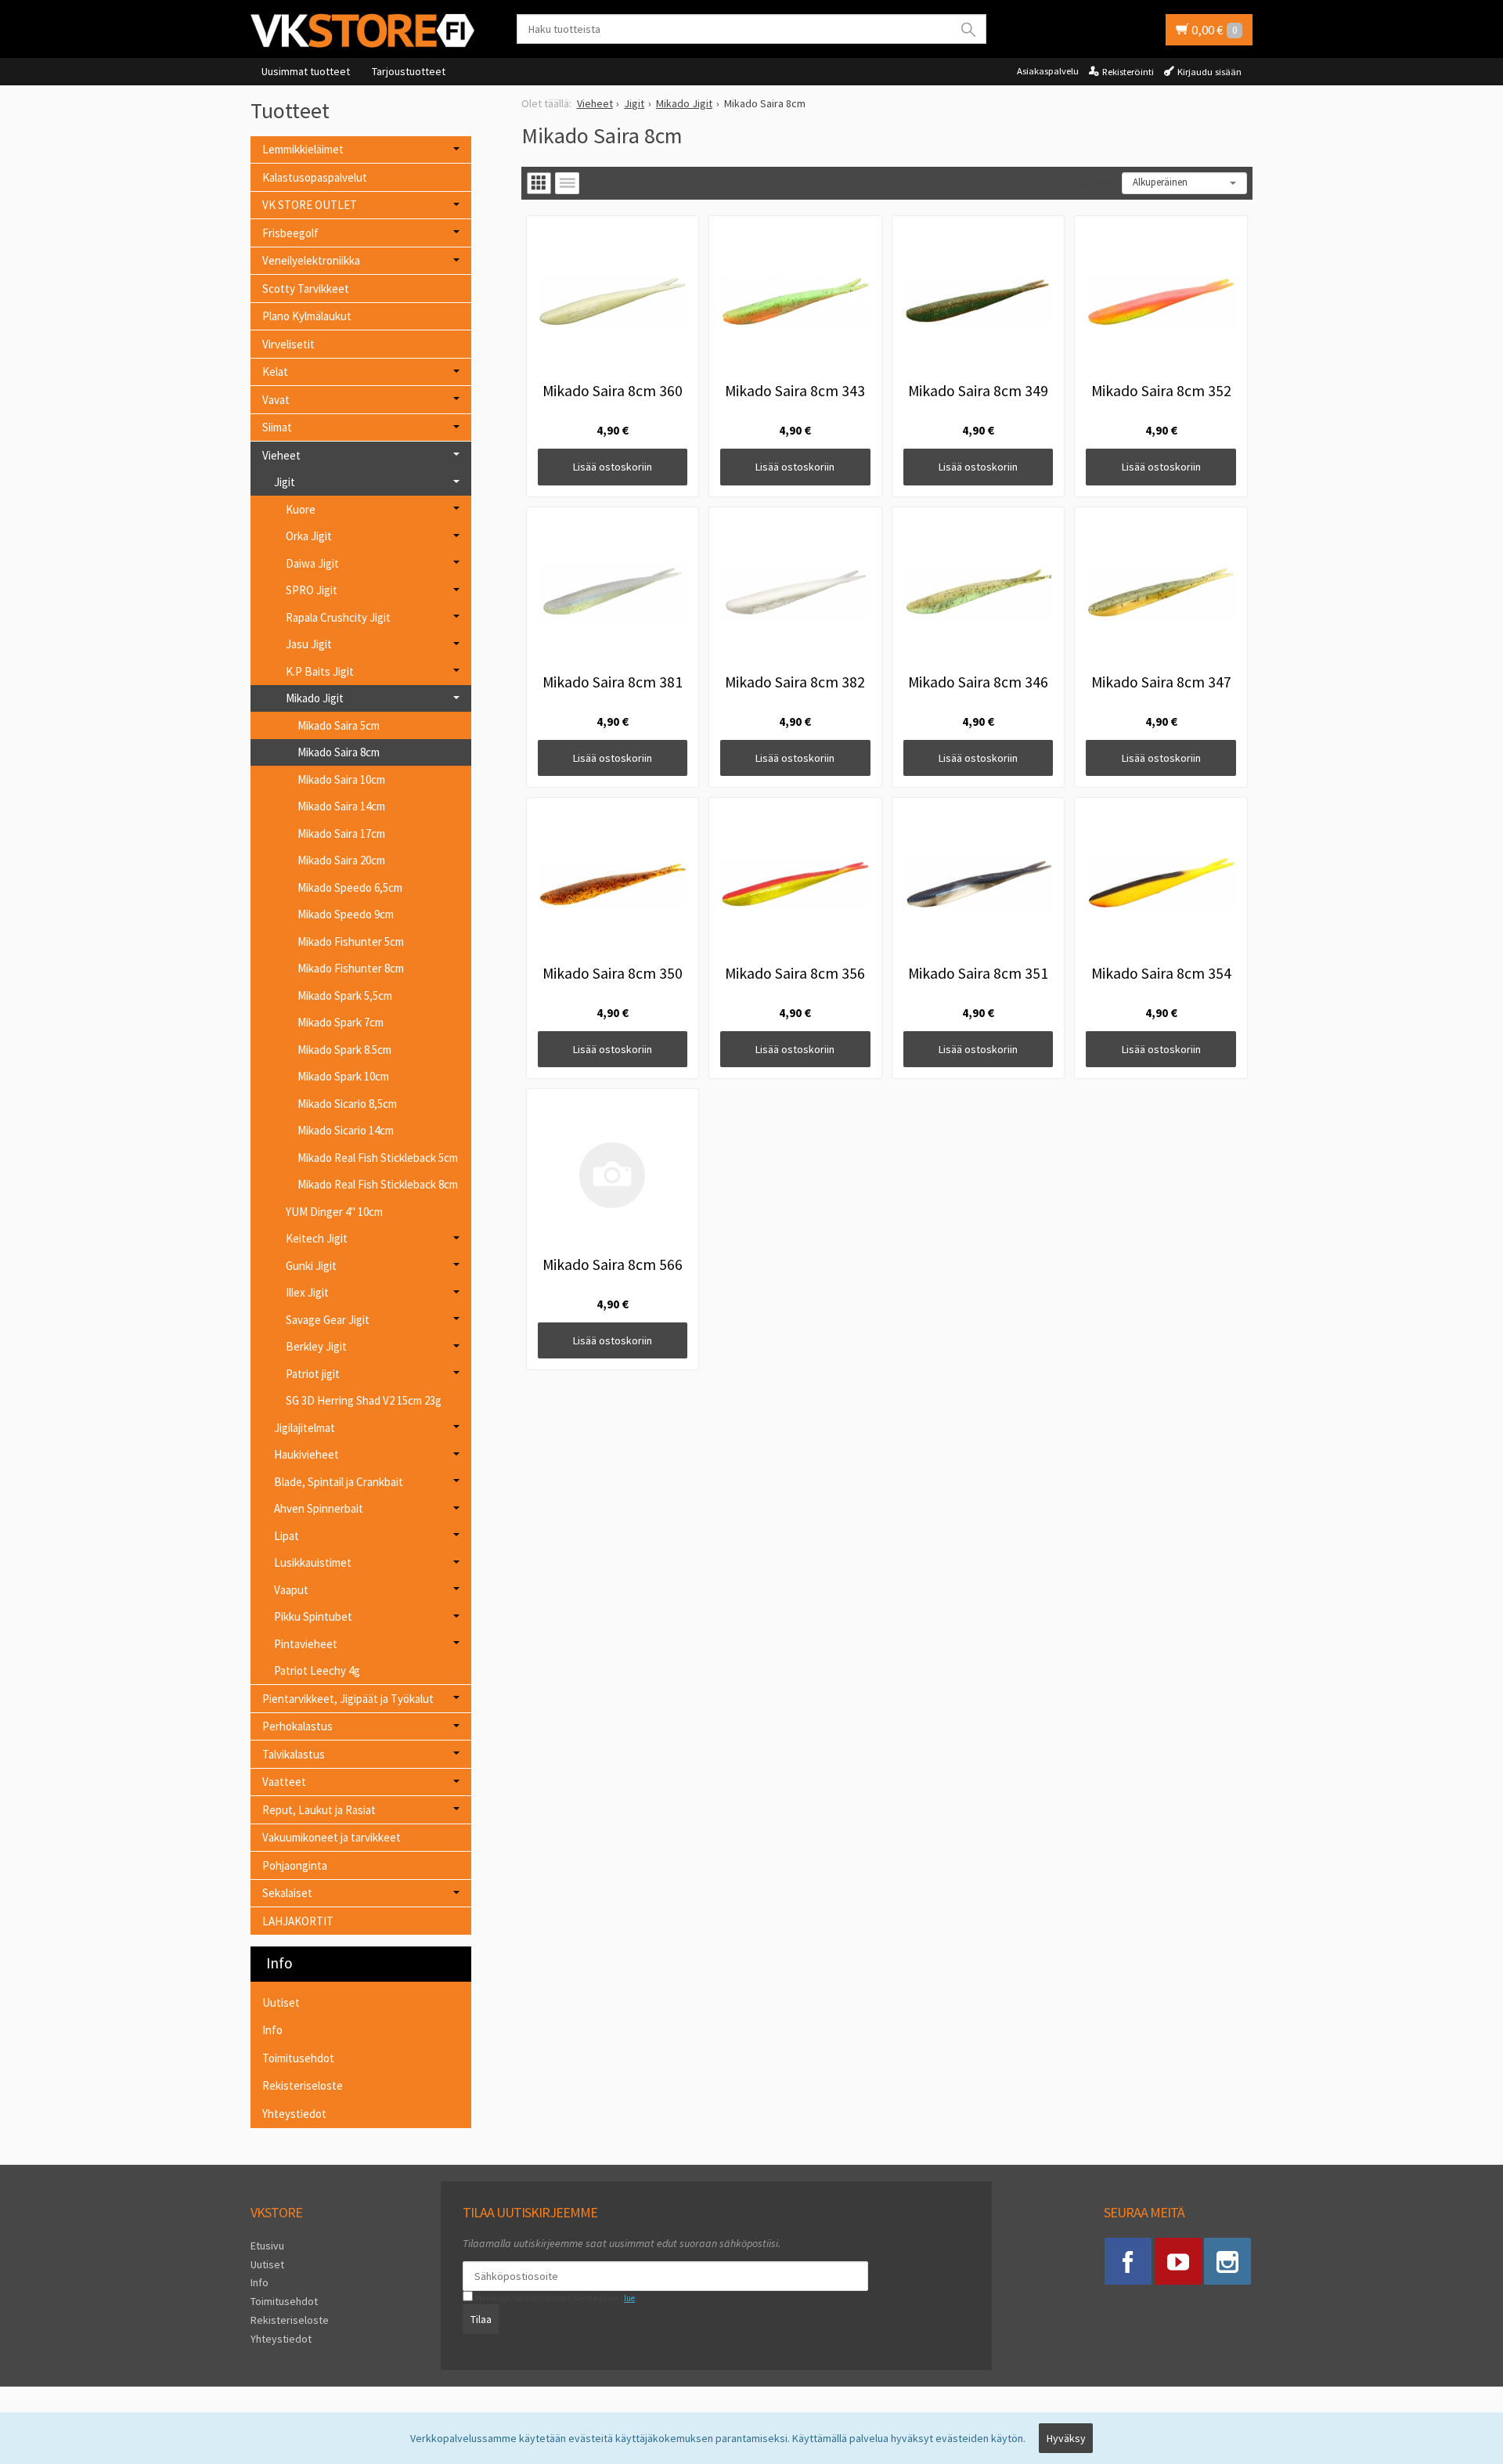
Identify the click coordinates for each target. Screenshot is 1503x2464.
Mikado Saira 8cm (339, 752)
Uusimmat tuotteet (306, 71)
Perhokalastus (297, 1726)
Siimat (277, 427)
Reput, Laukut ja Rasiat (319, 1810)
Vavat (276, 400)
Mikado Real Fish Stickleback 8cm (378, 1184)
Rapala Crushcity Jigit (338, 617)
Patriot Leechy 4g (317, 1670)
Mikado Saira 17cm (341, 833)
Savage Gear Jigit (328, 1320)
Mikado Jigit (315, 698)
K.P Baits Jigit (320, 671)
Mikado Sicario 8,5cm (347, 1104)
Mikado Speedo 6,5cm (350, 887)
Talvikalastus (294, 1754)
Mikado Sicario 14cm (346, 1130)
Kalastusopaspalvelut (315, 177)
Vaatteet (284, 1782)
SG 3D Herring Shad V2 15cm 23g (364, 1400)
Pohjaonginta (295, 1865)
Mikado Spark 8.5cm (344, 1050)
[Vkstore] (368, 30)
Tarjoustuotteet (409, 71)
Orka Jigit (309, 536)
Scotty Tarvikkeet (306, 289)
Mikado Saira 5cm (339, 725)
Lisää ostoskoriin (613, 467)
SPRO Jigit (312, 590)
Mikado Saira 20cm (341, 860)
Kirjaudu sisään (1209, 72)
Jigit (285, 482)
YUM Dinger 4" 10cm (334, 1212)
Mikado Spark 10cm (343, 1076)
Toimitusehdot (298, 2058)
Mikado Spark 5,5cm (345, 996)
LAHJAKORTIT (298, 1921)
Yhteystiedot (294, 2114)
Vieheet (281, 455)
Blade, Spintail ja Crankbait (339, 1482)
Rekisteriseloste (303, 2085)
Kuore (301, 509)
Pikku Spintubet (313, 1616)
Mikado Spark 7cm (341, 1022)
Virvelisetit (288, 344)
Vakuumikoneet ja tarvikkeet (332, 1837)
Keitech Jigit (317, 1238)
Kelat (275, 372)
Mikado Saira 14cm (341, 806)
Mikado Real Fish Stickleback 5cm (378, 1158)
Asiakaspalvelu (1048, 71)
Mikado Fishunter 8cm (351, 968)
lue (629, 2298)
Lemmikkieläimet (303, 149)
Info (272, 2030)
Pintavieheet (306, 1644)
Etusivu (267, 2246)
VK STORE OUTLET (310, 205)
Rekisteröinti (1128, 72)
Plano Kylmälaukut (307, 316)
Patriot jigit (313, 1374)
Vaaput (291, 1590)
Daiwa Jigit (312, 563)
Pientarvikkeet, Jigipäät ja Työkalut (348, 1699)
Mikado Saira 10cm (341, 779)
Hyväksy (1066, 2438)
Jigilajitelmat (305, 1428)
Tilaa (481, 2319)
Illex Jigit (307, 1292)
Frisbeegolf (290, 233)
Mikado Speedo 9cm (346, 914)
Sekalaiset (287, 1893)
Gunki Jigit (311, 1266)
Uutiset (281, 2002)
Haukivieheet (306, 1454)
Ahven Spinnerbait (319, 1508)
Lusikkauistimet (313, 1562)
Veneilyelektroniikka (311, 260)
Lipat (287, 1536)
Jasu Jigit (309, 644)
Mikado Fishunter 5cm (351, 942)
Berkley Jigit (316, 1346)
